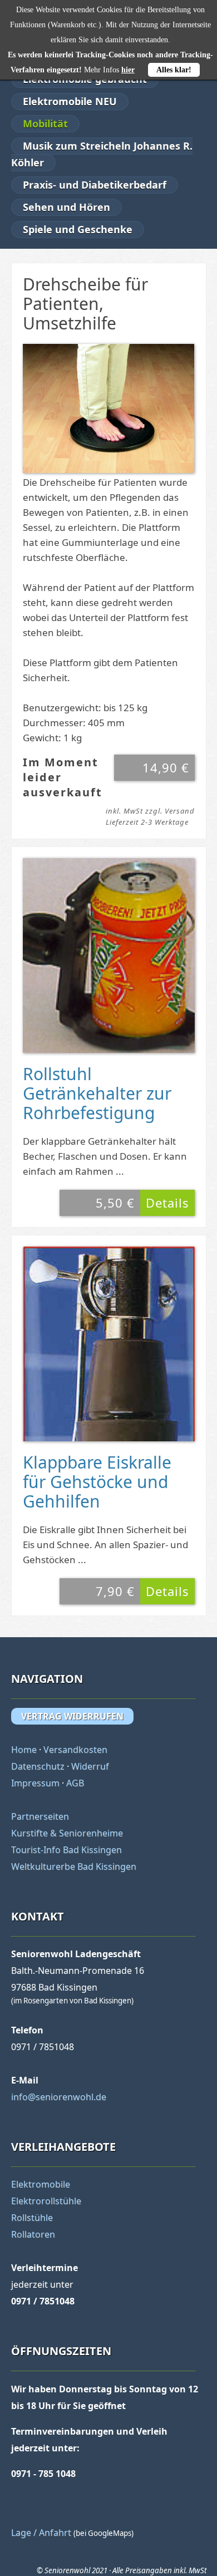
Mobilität (45, 124)
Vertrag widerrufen (72, 1716)
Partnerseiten (40, 1816)
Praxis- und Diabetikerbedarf (95, 185)
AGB (75, 1783)
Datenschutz (38, 1766)
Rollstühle (32, 2218)
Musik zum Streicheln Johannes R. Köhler (102, 154)
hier (128, 70)
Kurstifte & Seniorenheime (67, 1833)
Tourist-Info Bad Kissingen (66, 1850)
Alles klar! (174, 70)
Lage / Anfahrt (41, 2533)
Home (24, 1750)
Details (167, 1203)
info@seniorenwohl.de (59, 2097)
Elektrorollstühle (46, 2201)
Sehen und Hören (66, 207)
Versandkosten (75, 1750)
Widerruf (90, 1766)
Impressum (35, 1783)
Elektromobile (41, 2184)
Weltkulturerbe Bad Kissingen (74, 1866)
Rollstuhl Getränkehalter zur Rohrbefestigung (97, 1093)
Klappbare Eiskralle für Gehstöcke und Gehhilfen (97, 1482)
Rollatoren (33, 2234)
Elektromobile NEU (70, 101)
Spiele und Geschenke (78, 229)
